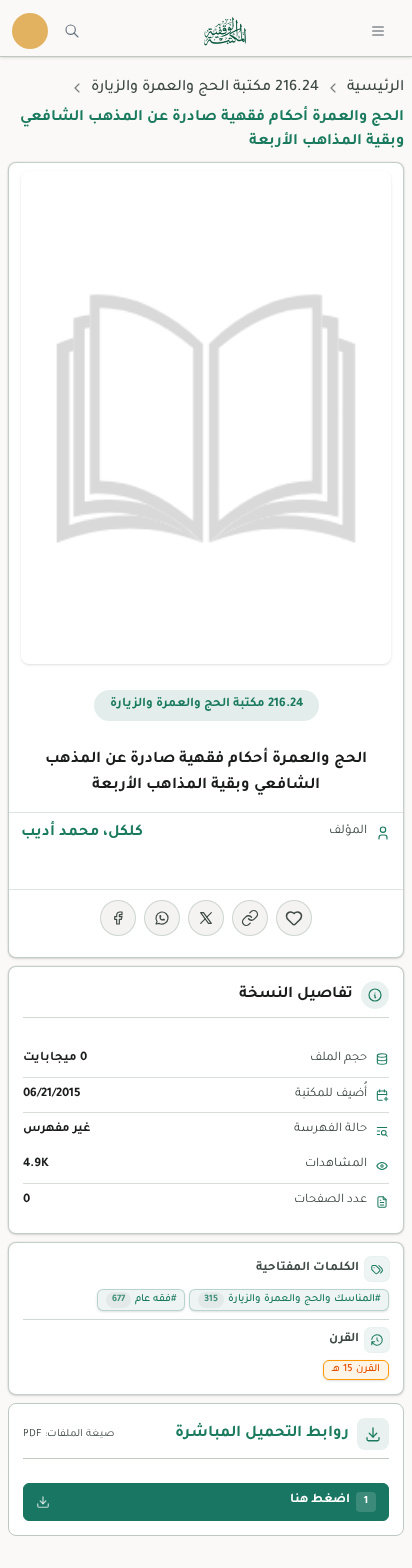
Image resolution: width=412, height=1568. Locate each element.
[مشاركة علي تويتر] (206, 918)
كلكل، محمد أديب (82, 833)
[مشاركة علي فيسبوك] (118, 918)
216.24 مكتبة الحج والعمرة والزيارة (205, 88)
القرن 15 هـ (356, 1369)
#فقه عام (144, 1299)
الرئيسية (375, 88)
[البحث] (72, 31)
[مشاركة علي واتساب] (162, 918)
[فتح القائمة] (378, 31)
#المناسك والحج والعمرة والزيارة (292, 1299)
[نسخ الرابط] (250, 918)
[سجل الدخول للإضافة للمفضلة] (294, 918)
